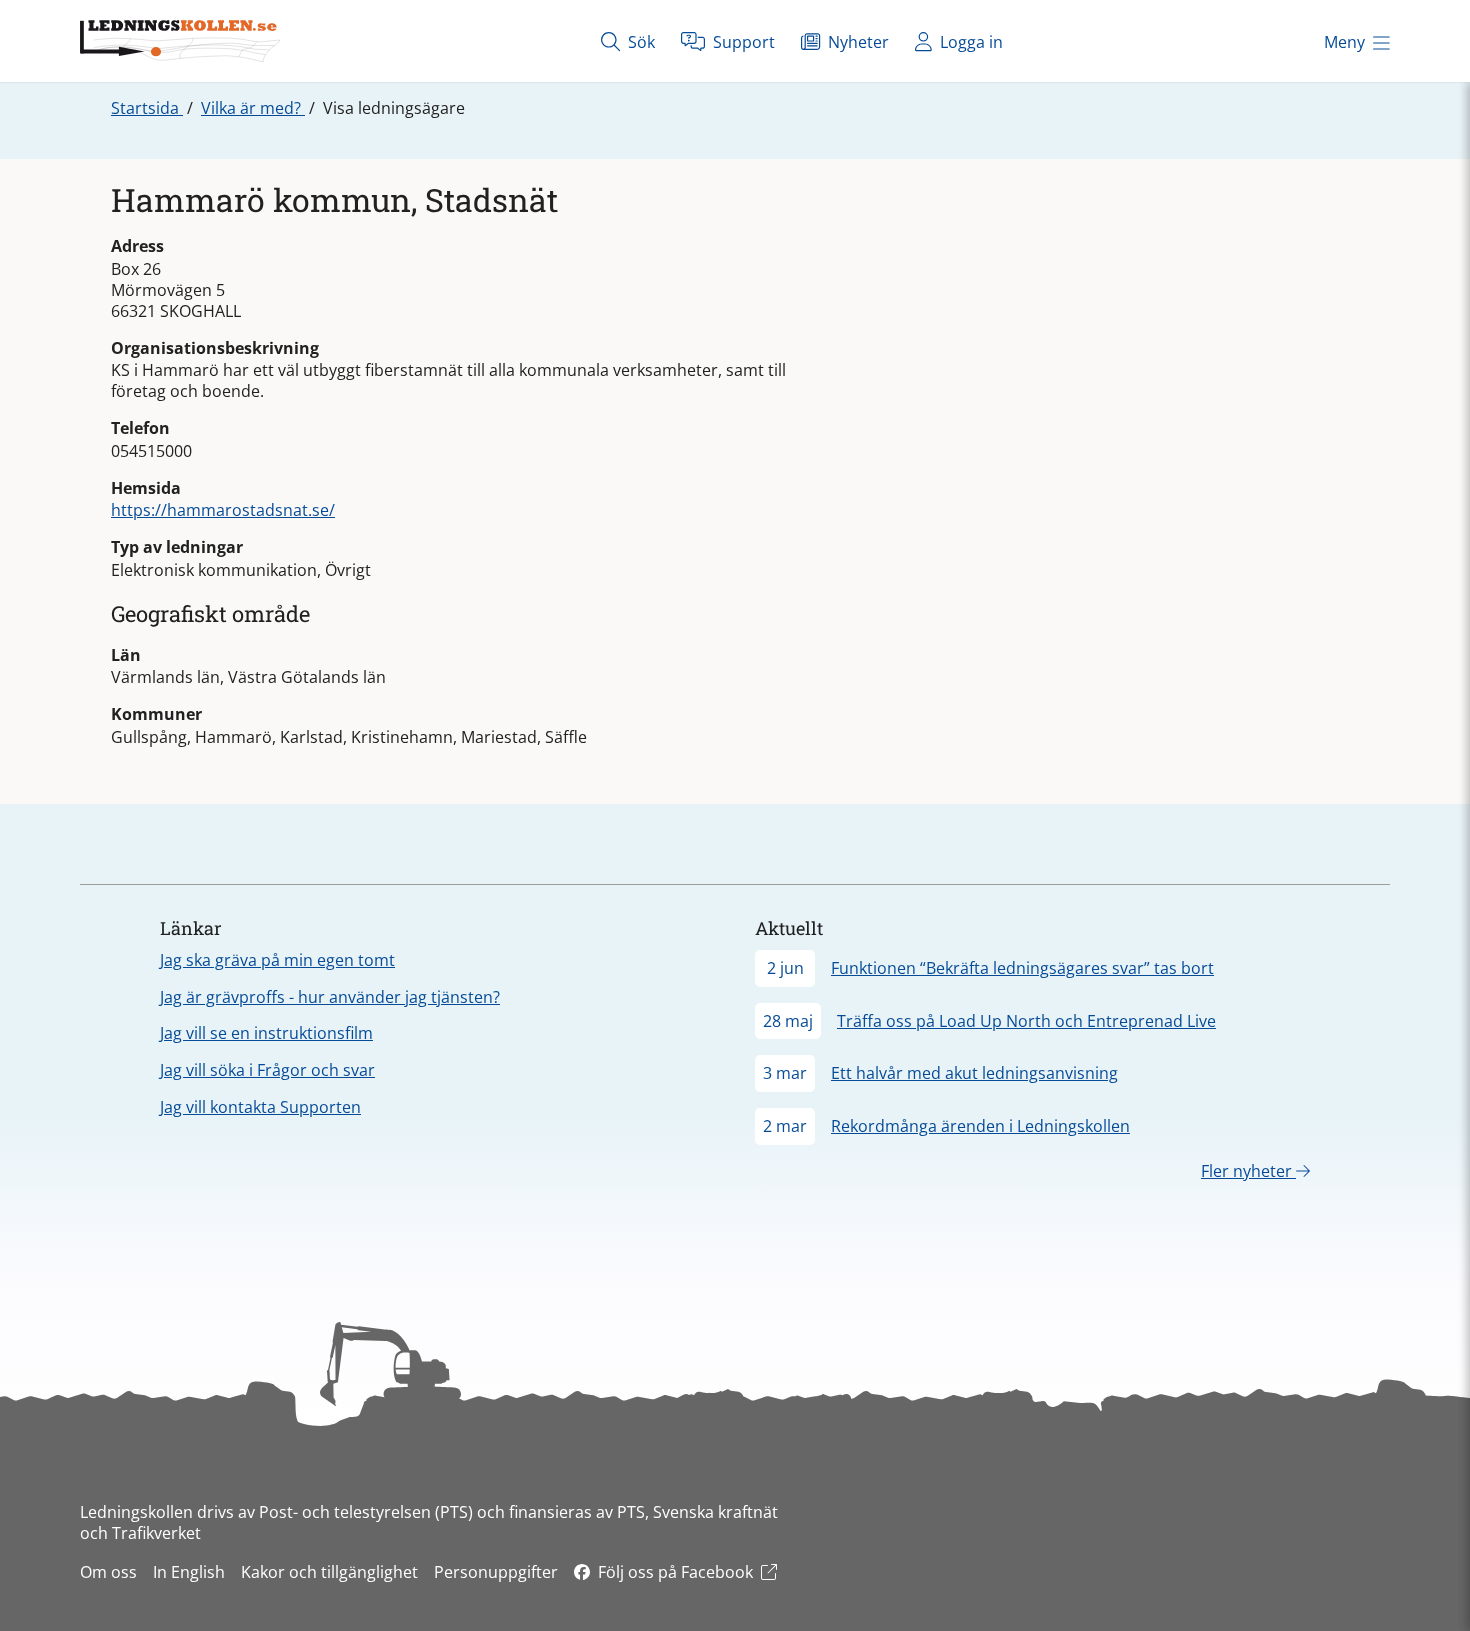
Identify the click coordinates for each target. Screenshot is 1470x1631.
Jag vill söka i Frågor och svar (267, 1070)
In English (189, 1572)
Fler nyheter (1248, 1171)
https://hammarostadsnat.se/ (223, 510)
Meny (1344, 42)
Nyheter (856, 42)
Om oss (108, 1572)
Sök (639, 42)
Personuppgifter (496, 1572)
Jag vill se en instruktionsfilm (266, 1033)
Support (742, 42)
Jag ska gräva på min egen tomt (277, 960)
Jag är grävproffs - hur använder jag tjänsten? (330, 997)
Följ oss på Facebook (675, 1572)
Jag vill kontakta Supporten (260, 1107)
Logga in (969, 42)
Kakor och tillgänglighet (329, 1572)
